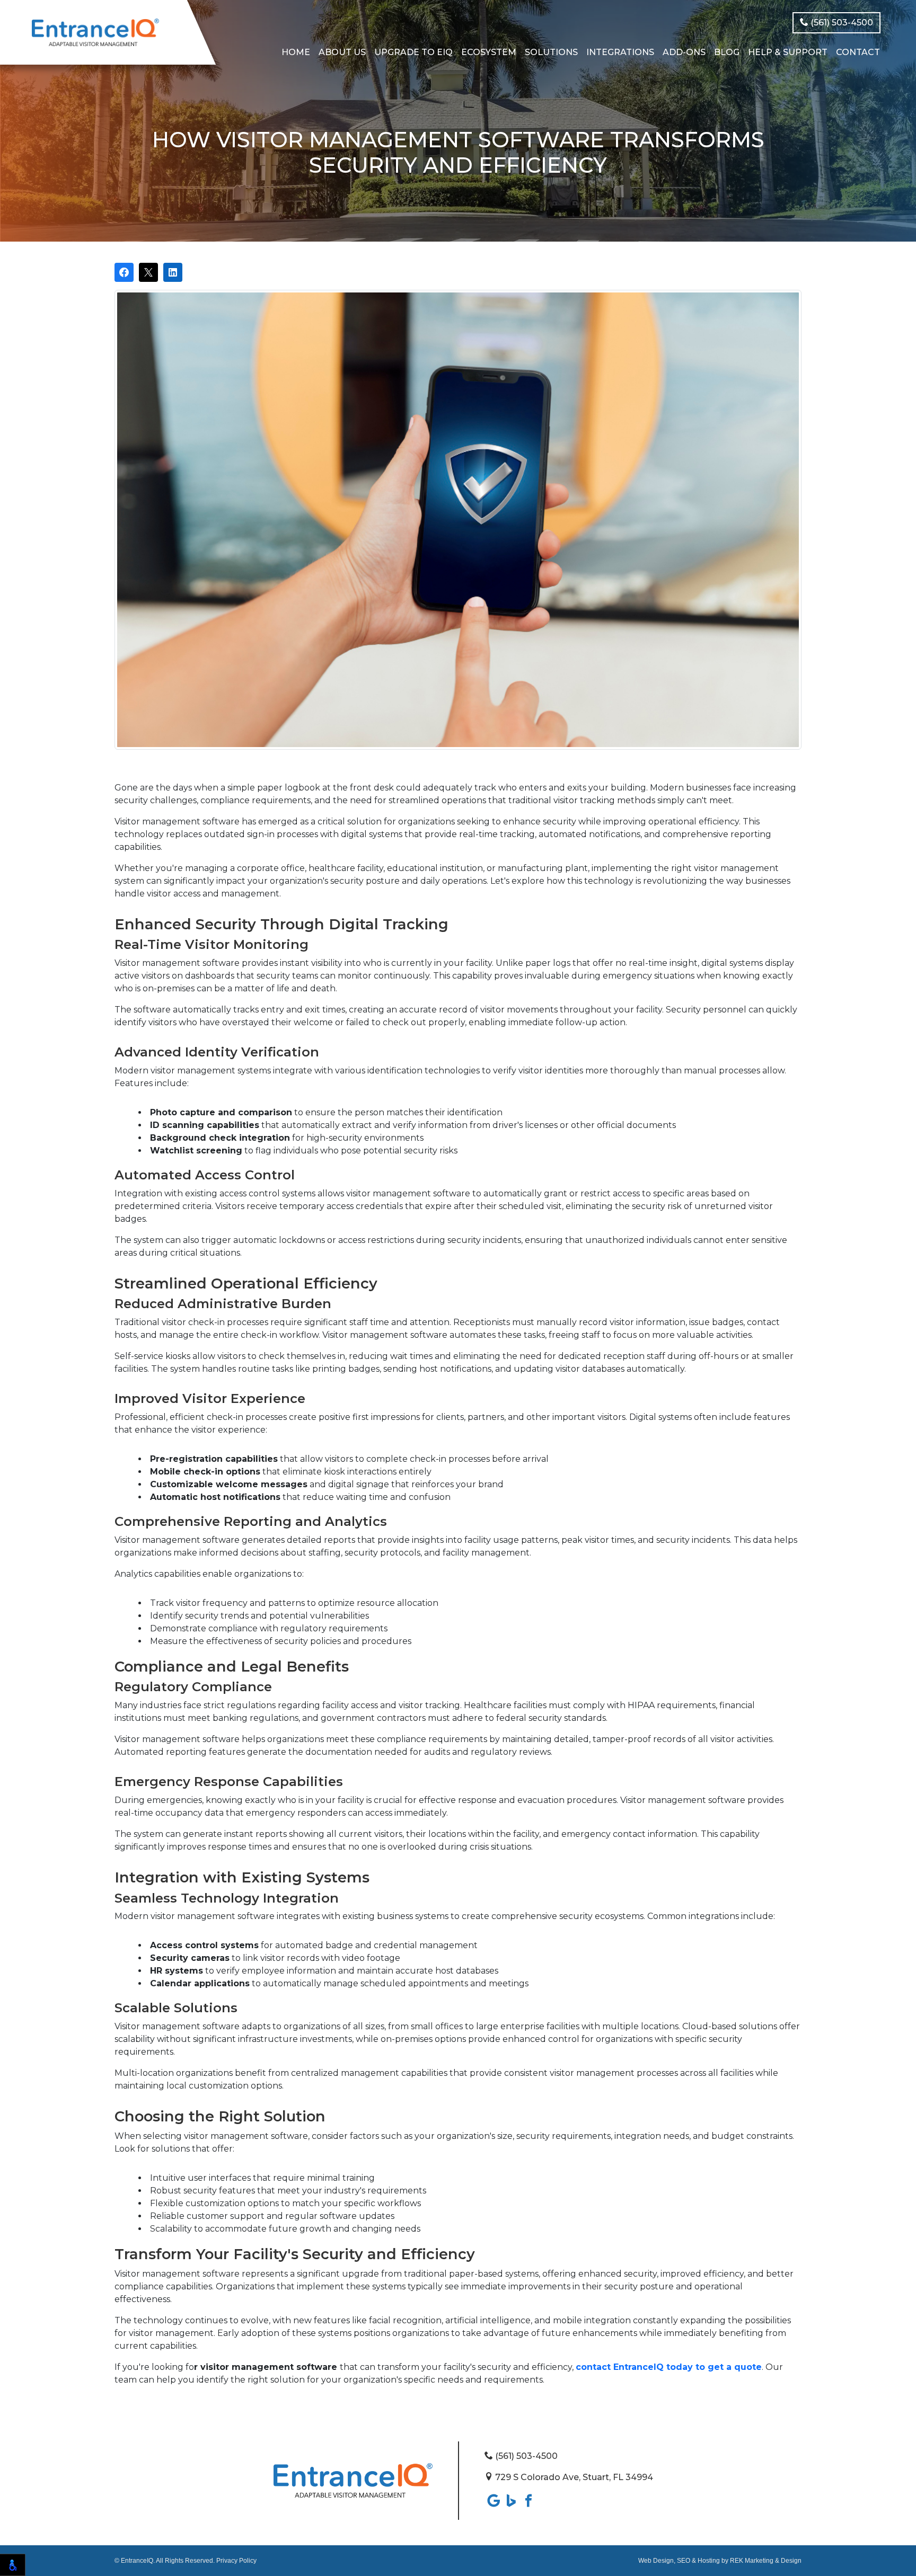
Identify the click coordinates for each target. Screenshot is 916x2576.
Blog (727, 52)
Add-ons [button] (684, 52)
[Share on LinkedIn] (173, 272)
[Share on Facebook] (124, 272)
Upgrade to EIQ (413, 52)
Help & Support (788, 52)
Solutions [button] (551, 52)
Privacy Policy (236, 2561)
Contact (858, 52)
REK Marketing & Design (766, 2561)
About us (342, 52)
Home (296, 52)
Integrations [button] (620, 52)
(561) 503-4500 (841, 23)
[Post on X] (148, 272)
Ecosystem (489, 52)
